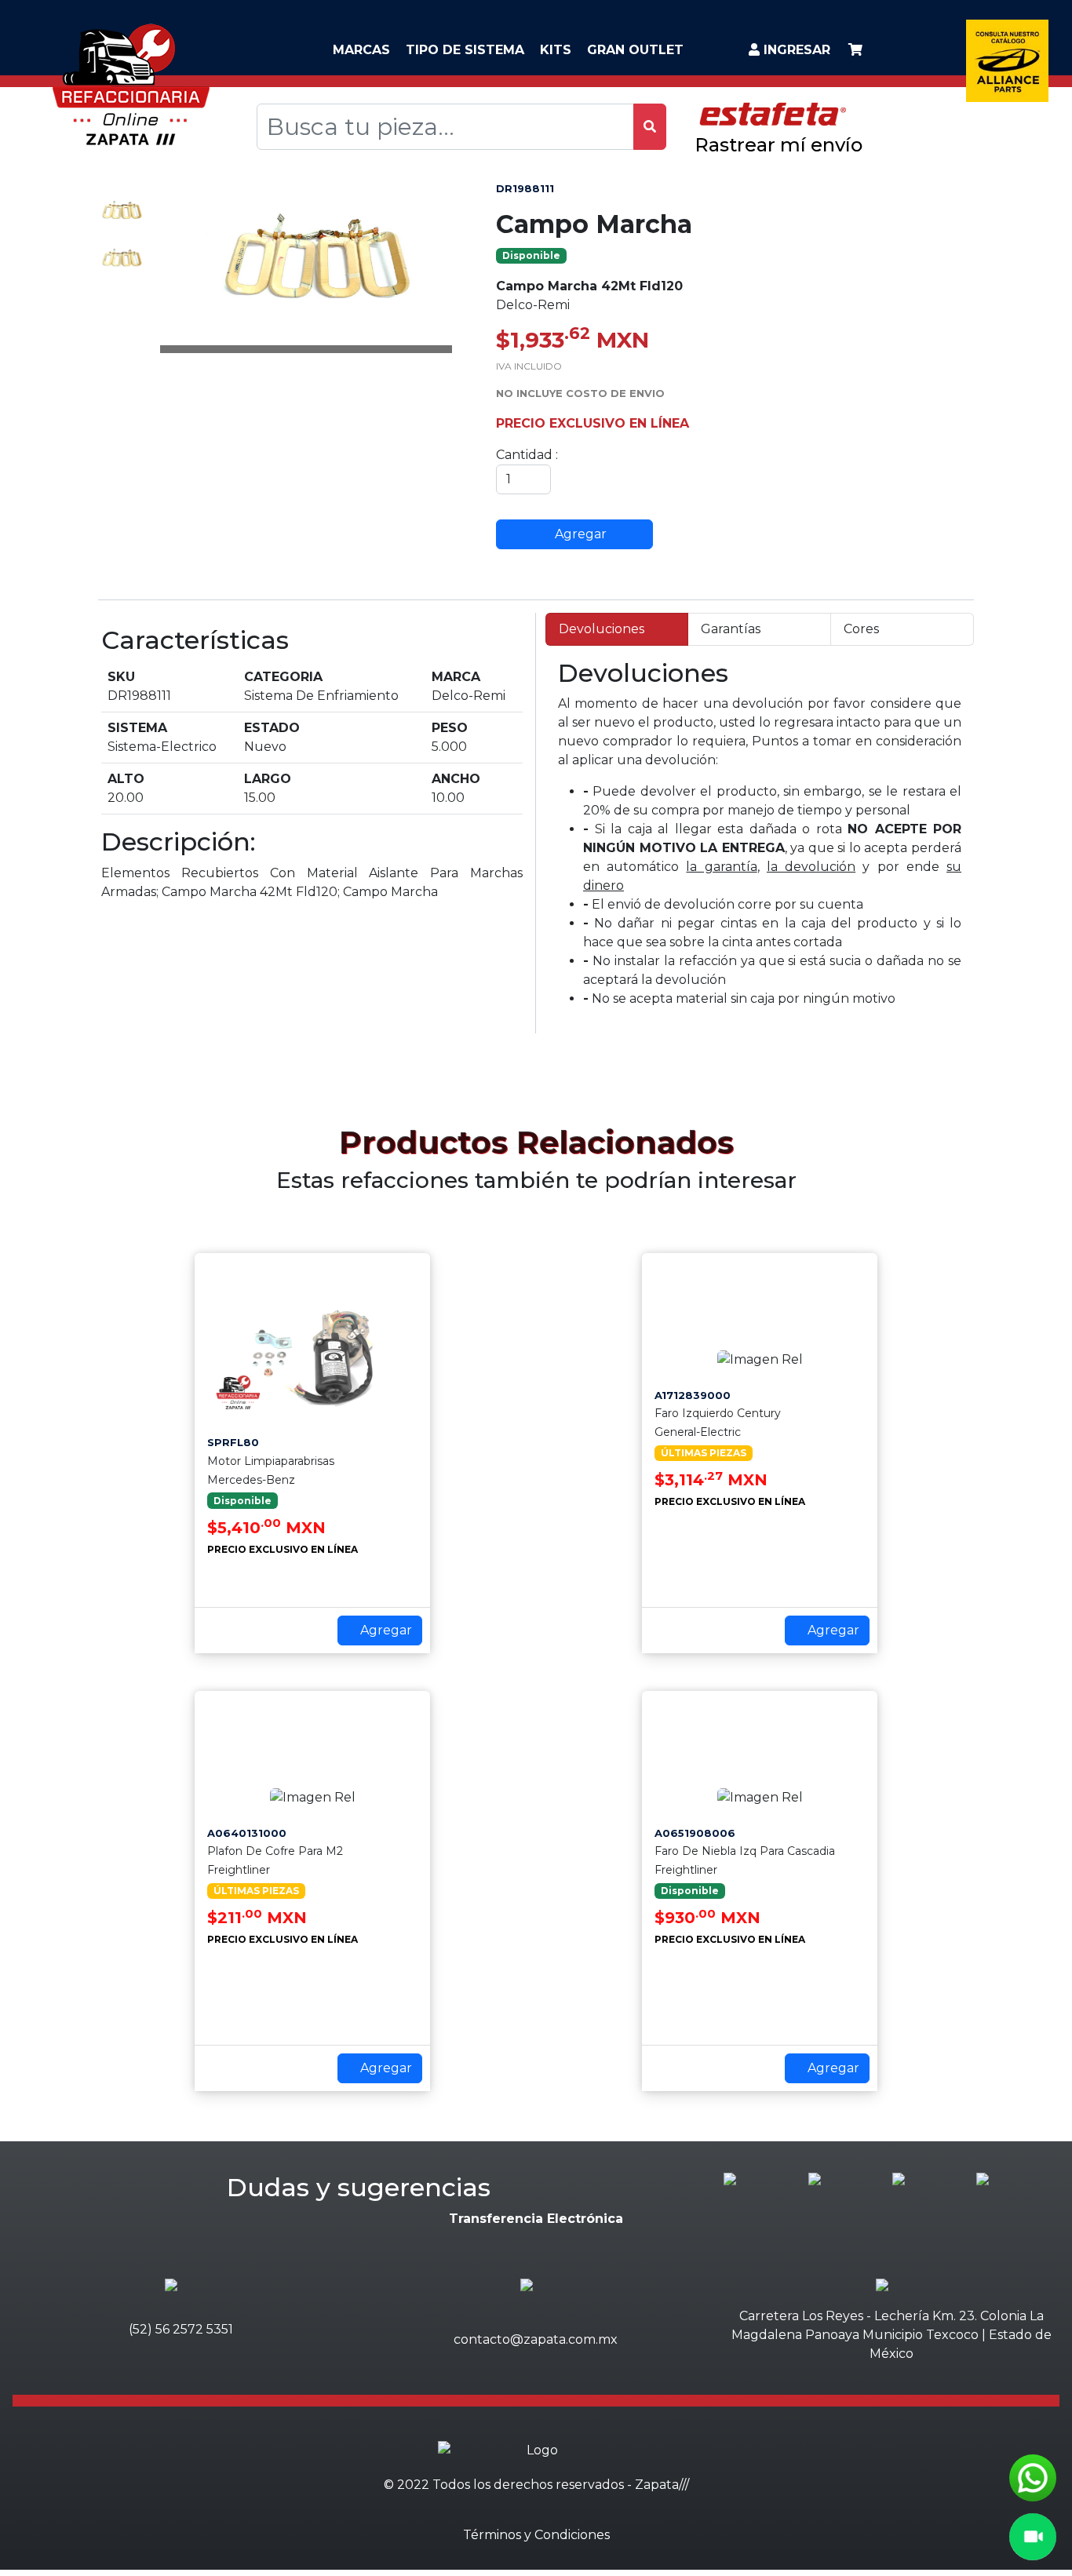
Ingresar (795, 50)
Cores (861, 629)
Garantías (731, 629)
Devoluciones (602, 629)
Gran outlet (635, 50)
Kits (556, 50)
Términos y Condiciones (536, 2535)
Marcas (361, 50)
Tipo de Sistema (465, 50)
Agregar (579, 534)
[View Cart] (855, 50)
